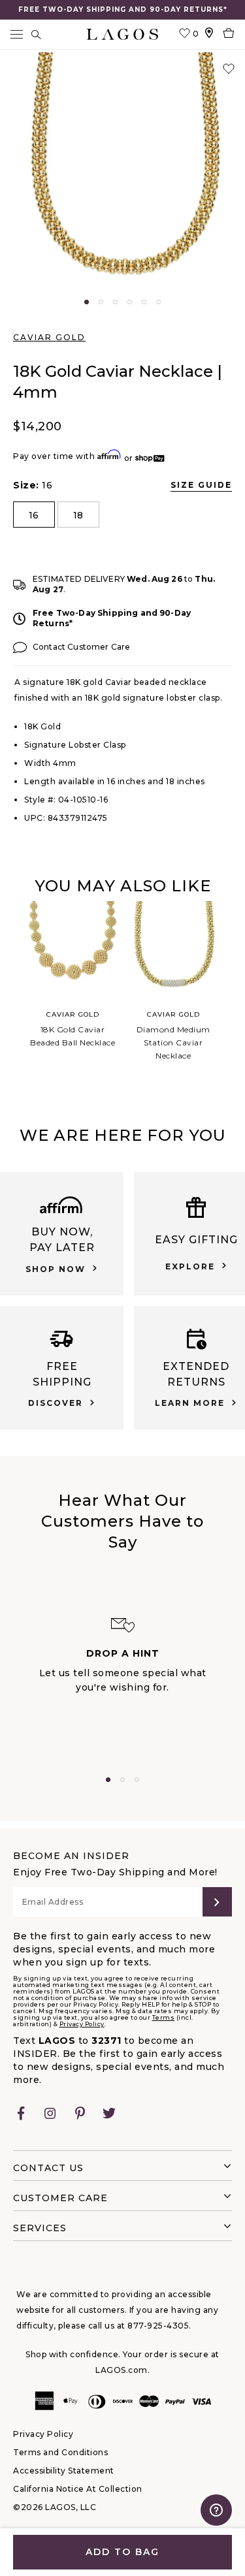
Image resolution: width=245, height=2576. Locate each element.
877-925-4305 (158, 2326)
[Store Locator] (209, 34)
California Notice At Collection (78, 2489)
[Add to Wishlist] (229, 69)
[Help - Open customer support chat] (216, 2510)
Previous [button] (12, 993)
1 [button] (87, 302)
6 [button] (158, 302)
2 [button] (101, 302)
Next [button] (233, 993)
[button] (122, 175)
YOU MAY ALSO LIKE (123, 886)
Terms (164, 2017)
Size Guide (201, 485)
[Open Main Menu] (16, 34)
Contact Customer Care (81, 647)
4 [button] (130, 302)
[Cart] (229, 34)
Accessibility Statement (64, 2471)
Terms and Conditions (60, 2452)
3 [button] (115, 302)
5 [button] (144, 302)
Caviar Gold (49, 337)
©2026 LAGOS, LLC (55, 2507)
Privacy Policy (82, 2024)
